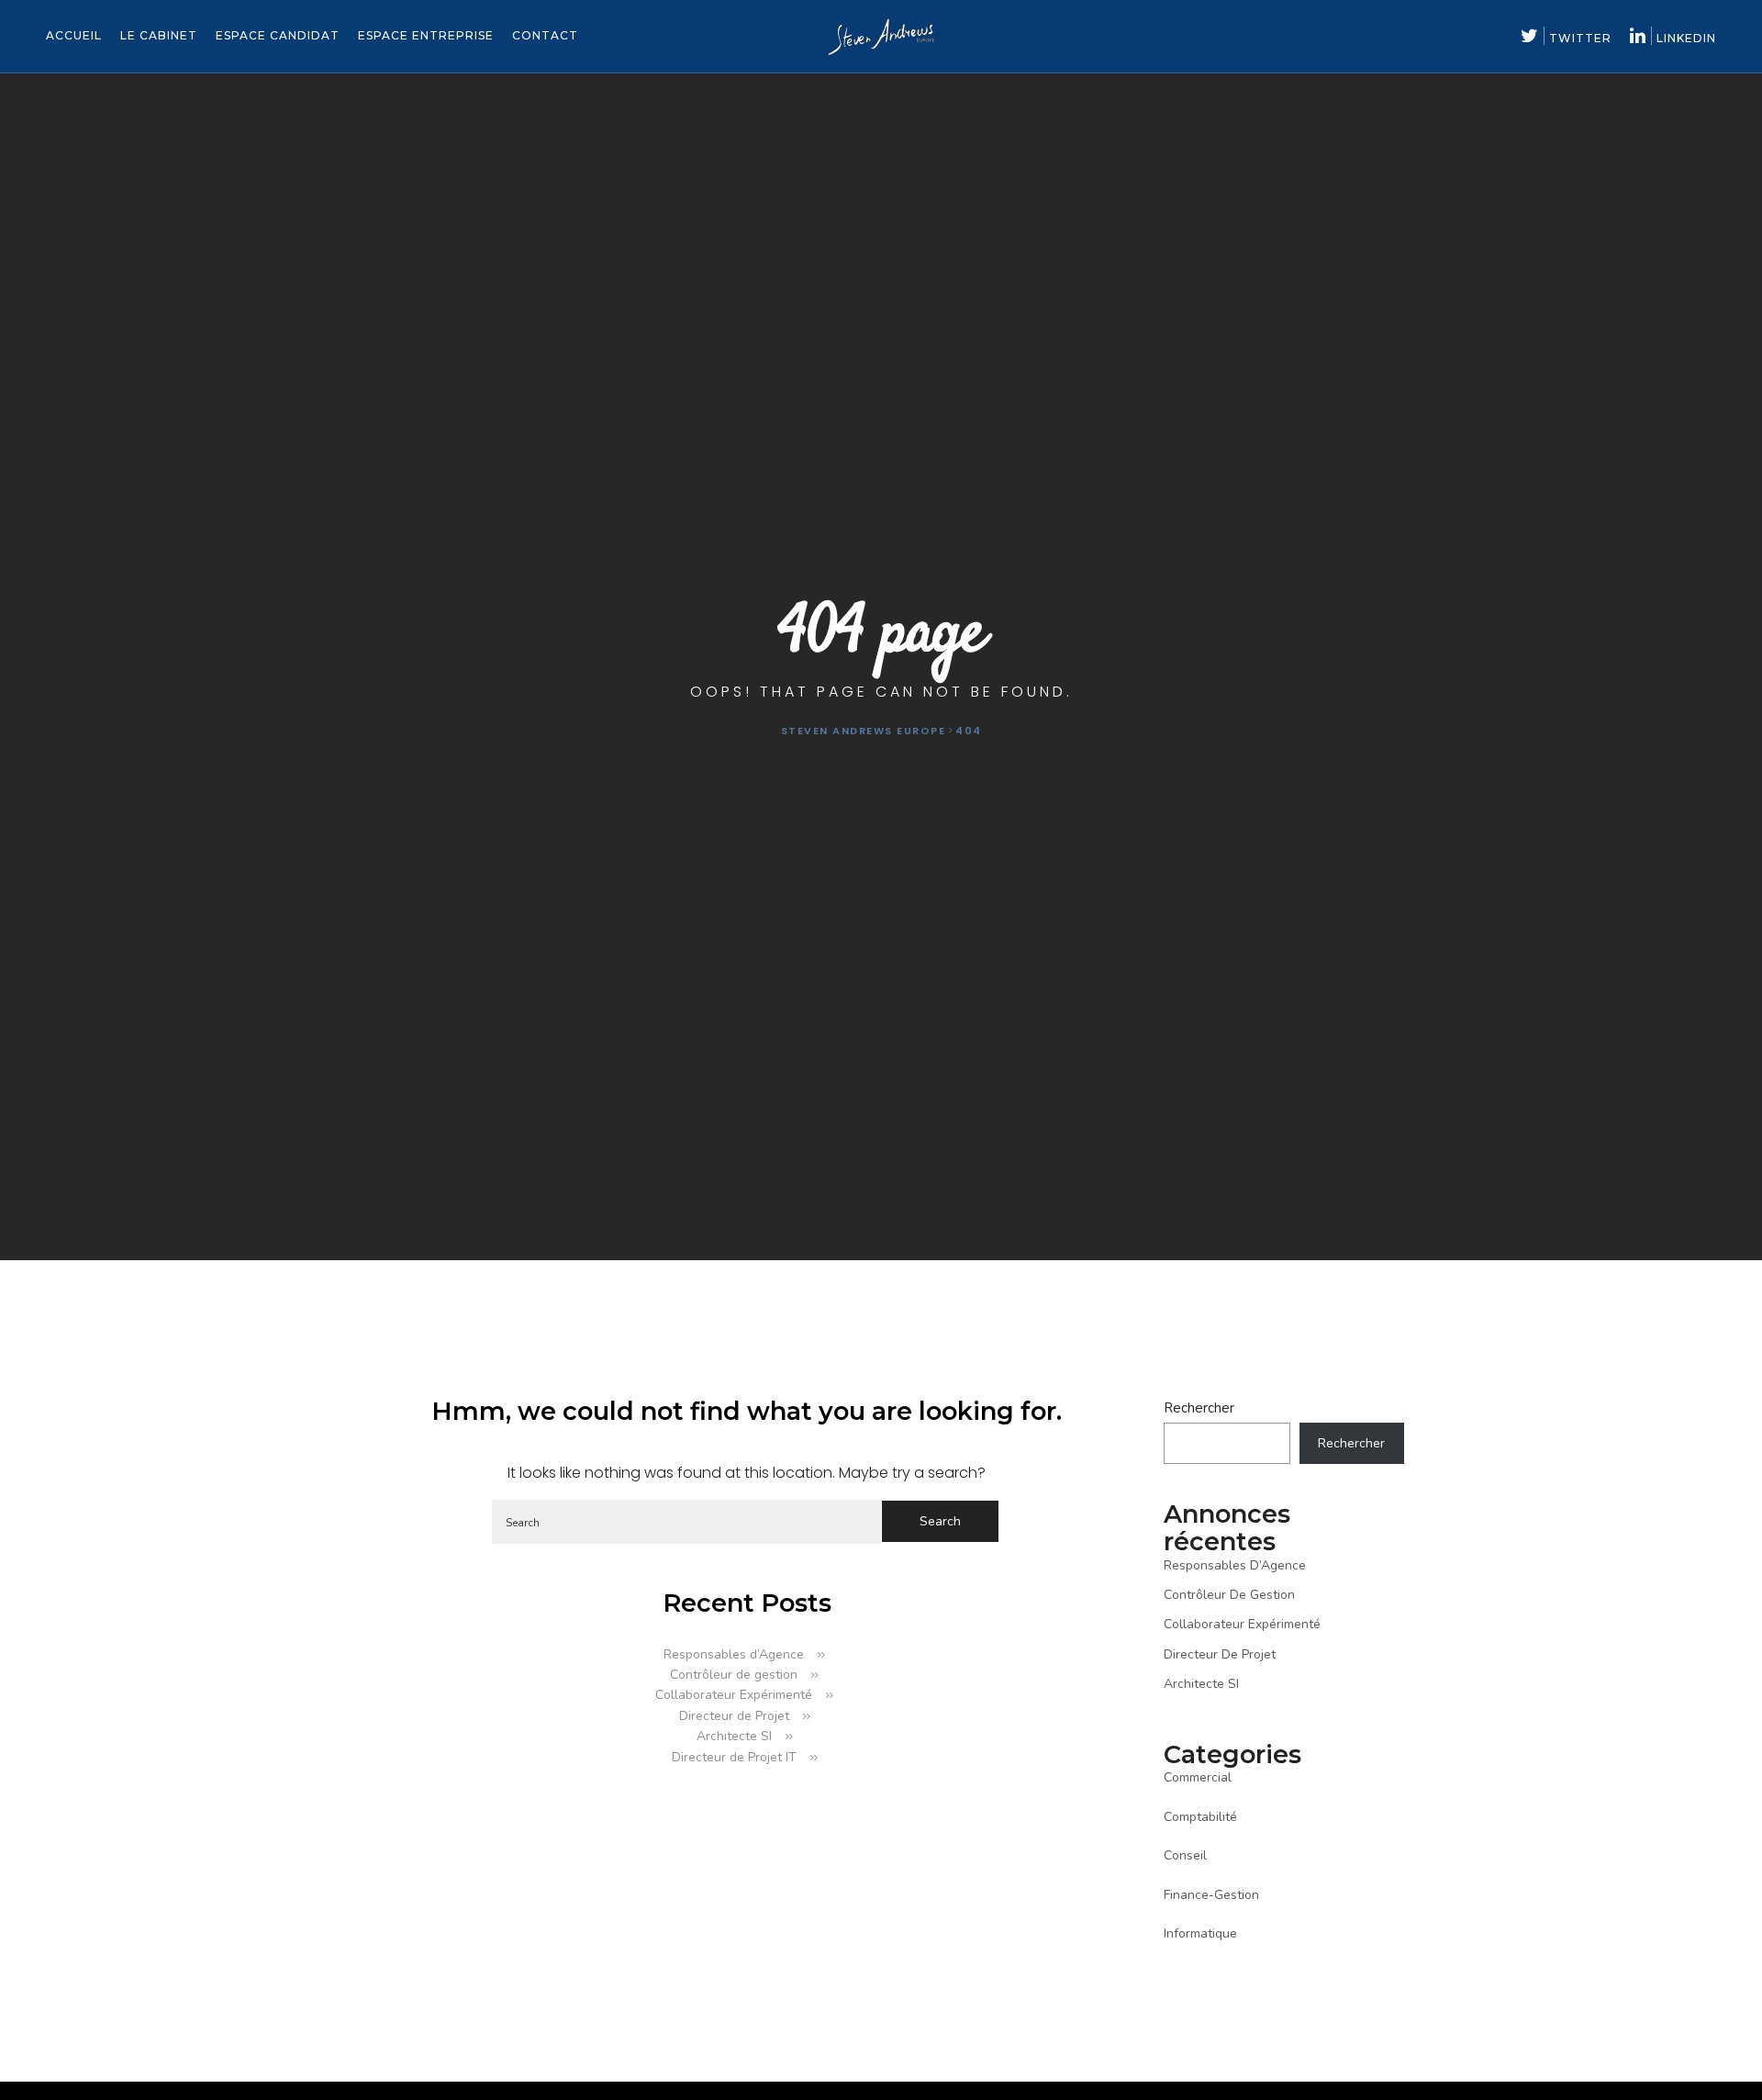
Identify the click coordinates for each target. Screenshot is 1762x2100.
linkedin (1686, 38)
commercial (1198, 1777)
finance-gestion (1211, 1895)
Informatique (1200, 1933)
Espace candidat (278, 35)
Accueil (74, 35)
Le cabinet (159, 35)
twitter (1580, 38)
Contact (545, 35)
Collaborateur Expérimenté (734, 1695)
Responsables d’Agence (734, 1654)
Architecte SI (734, 1736)
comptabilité (1200, 1817)
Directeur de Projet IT (734, 1757)
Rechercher (1199, 1408)
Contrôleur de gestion (734, 1675)
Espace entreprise (426, 35)
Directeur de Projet (734, 1716)
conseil (1185, 1855)
